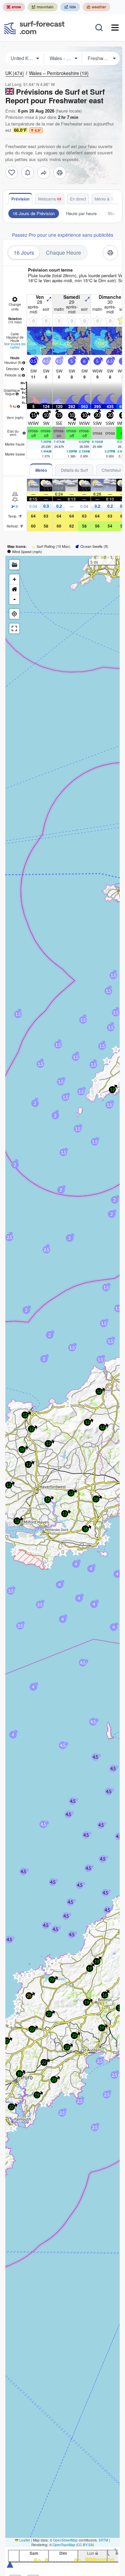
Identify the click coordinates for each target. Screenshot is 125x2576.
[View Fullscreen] (14, 628)
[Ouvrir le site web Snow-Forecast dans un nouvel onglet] (14, 7)
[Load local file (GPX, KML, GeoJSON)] (14, 565)
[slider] (10, 2564)
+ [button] (14, 579)
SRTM (103, 2540)
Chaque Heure (63, 252)
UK (15, 73)
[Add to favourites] (12, 173)
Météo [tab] (41, 470)
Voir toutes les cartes (15, 346)
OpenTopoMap (64, 2545)
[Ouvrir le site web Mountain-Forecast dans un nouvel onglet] (43, 7)
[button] (48, 1565)
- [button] (14, 599)
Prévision (20, 199)
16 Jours (24, 252)
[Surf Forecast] (34, 28)
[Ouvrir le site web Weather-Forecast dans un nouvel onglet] (96, 7)
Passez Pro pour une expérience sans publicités (63, 235)
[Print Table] (60, 173)
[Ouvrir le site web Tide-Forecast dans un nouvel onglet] (70, 7)
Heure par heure (81, 213)
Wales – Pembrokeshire (59, 73)
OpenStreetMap (65, 2540)
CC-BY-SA (85, 2545)
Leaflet (24, 2540)
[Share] (44, 173)
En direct (78, 199)
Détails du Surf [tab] (74, 470)
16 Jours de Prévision (34, 213)
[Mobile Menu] (115, 28)
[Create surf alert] (28, 173)
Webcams (47, 199)
